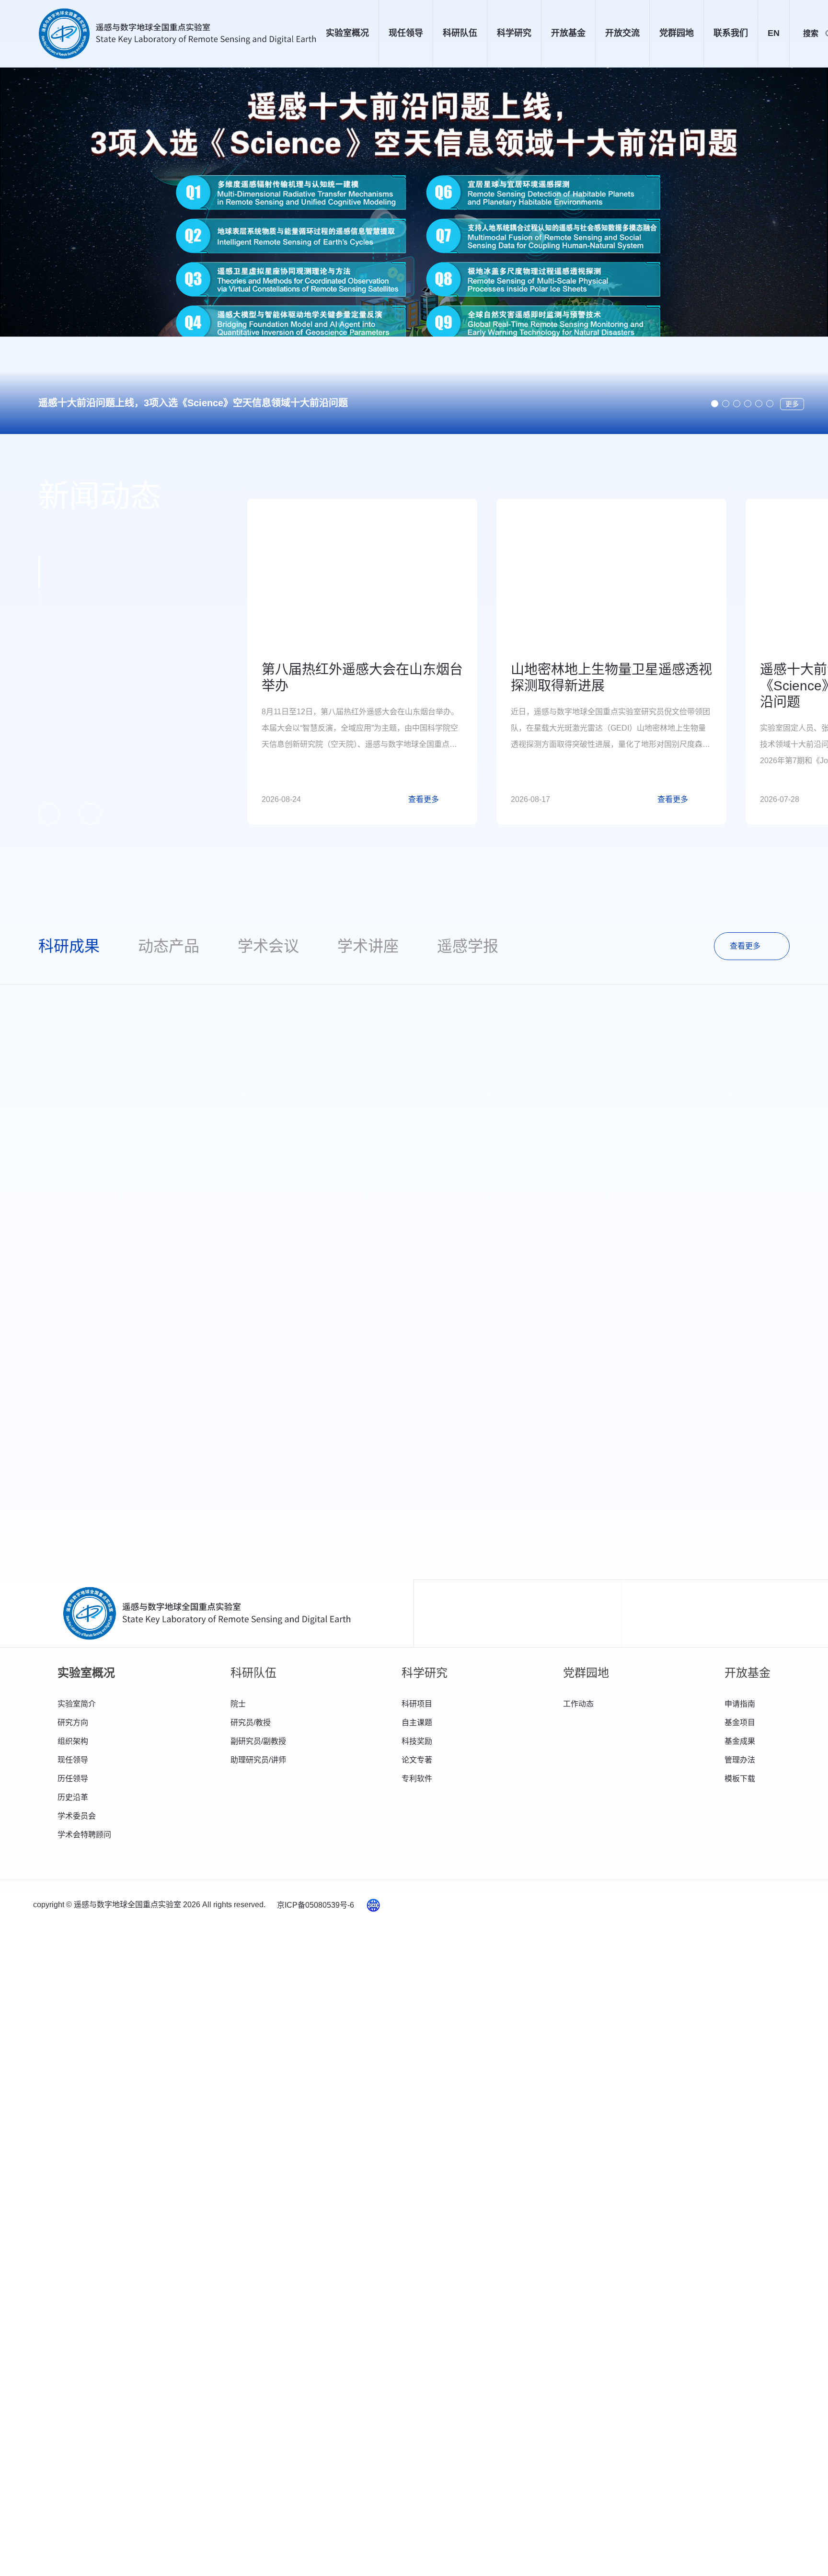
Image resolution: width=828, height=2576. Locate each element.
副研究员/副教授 (258, 1741)
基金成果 (740, 1741)
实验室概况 (347, 33)
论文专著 (417, 1760)
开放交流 (622, 33)
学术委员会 (77, 1816)
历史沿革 (73, 1797)
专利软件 (417, 1779)
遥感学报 (468, 946)
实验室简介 (77, 1704)
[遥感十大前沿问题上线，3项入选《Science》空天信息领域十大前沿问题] (414, 251)
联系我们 (731, 33)
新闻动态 (100, 496)
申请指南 (740, 1704)
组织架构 (73, 1741)
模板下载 (740, 1779)
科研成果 (69, 946)
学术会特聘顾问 (84, 1835)
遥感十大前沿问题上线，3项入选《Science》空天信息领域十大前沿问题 (193, 403)
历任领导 (73, 1779)
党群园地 (677, 33)
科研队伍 (460, 33)
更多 (792, 404)
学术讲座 (368, 946)
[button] (715, 404)
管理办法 (740, 1760)
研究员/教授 (251, 1723)
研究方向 (73, 1723)
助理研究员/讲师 (258, 1760)
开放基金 (568, 33)
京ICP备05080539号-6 (316, 1905)
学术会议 (268, 946)
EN (774, 33)
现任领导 (406, 33)
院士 (238, 1704)
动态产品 (169, 946)
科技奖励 (417, 1741)
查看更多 (745, 946)
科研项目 (417, 1704)
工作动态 (578, 1704)
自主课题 (417, 1723)
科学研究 (514, 33)
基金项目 (740, 1723)
